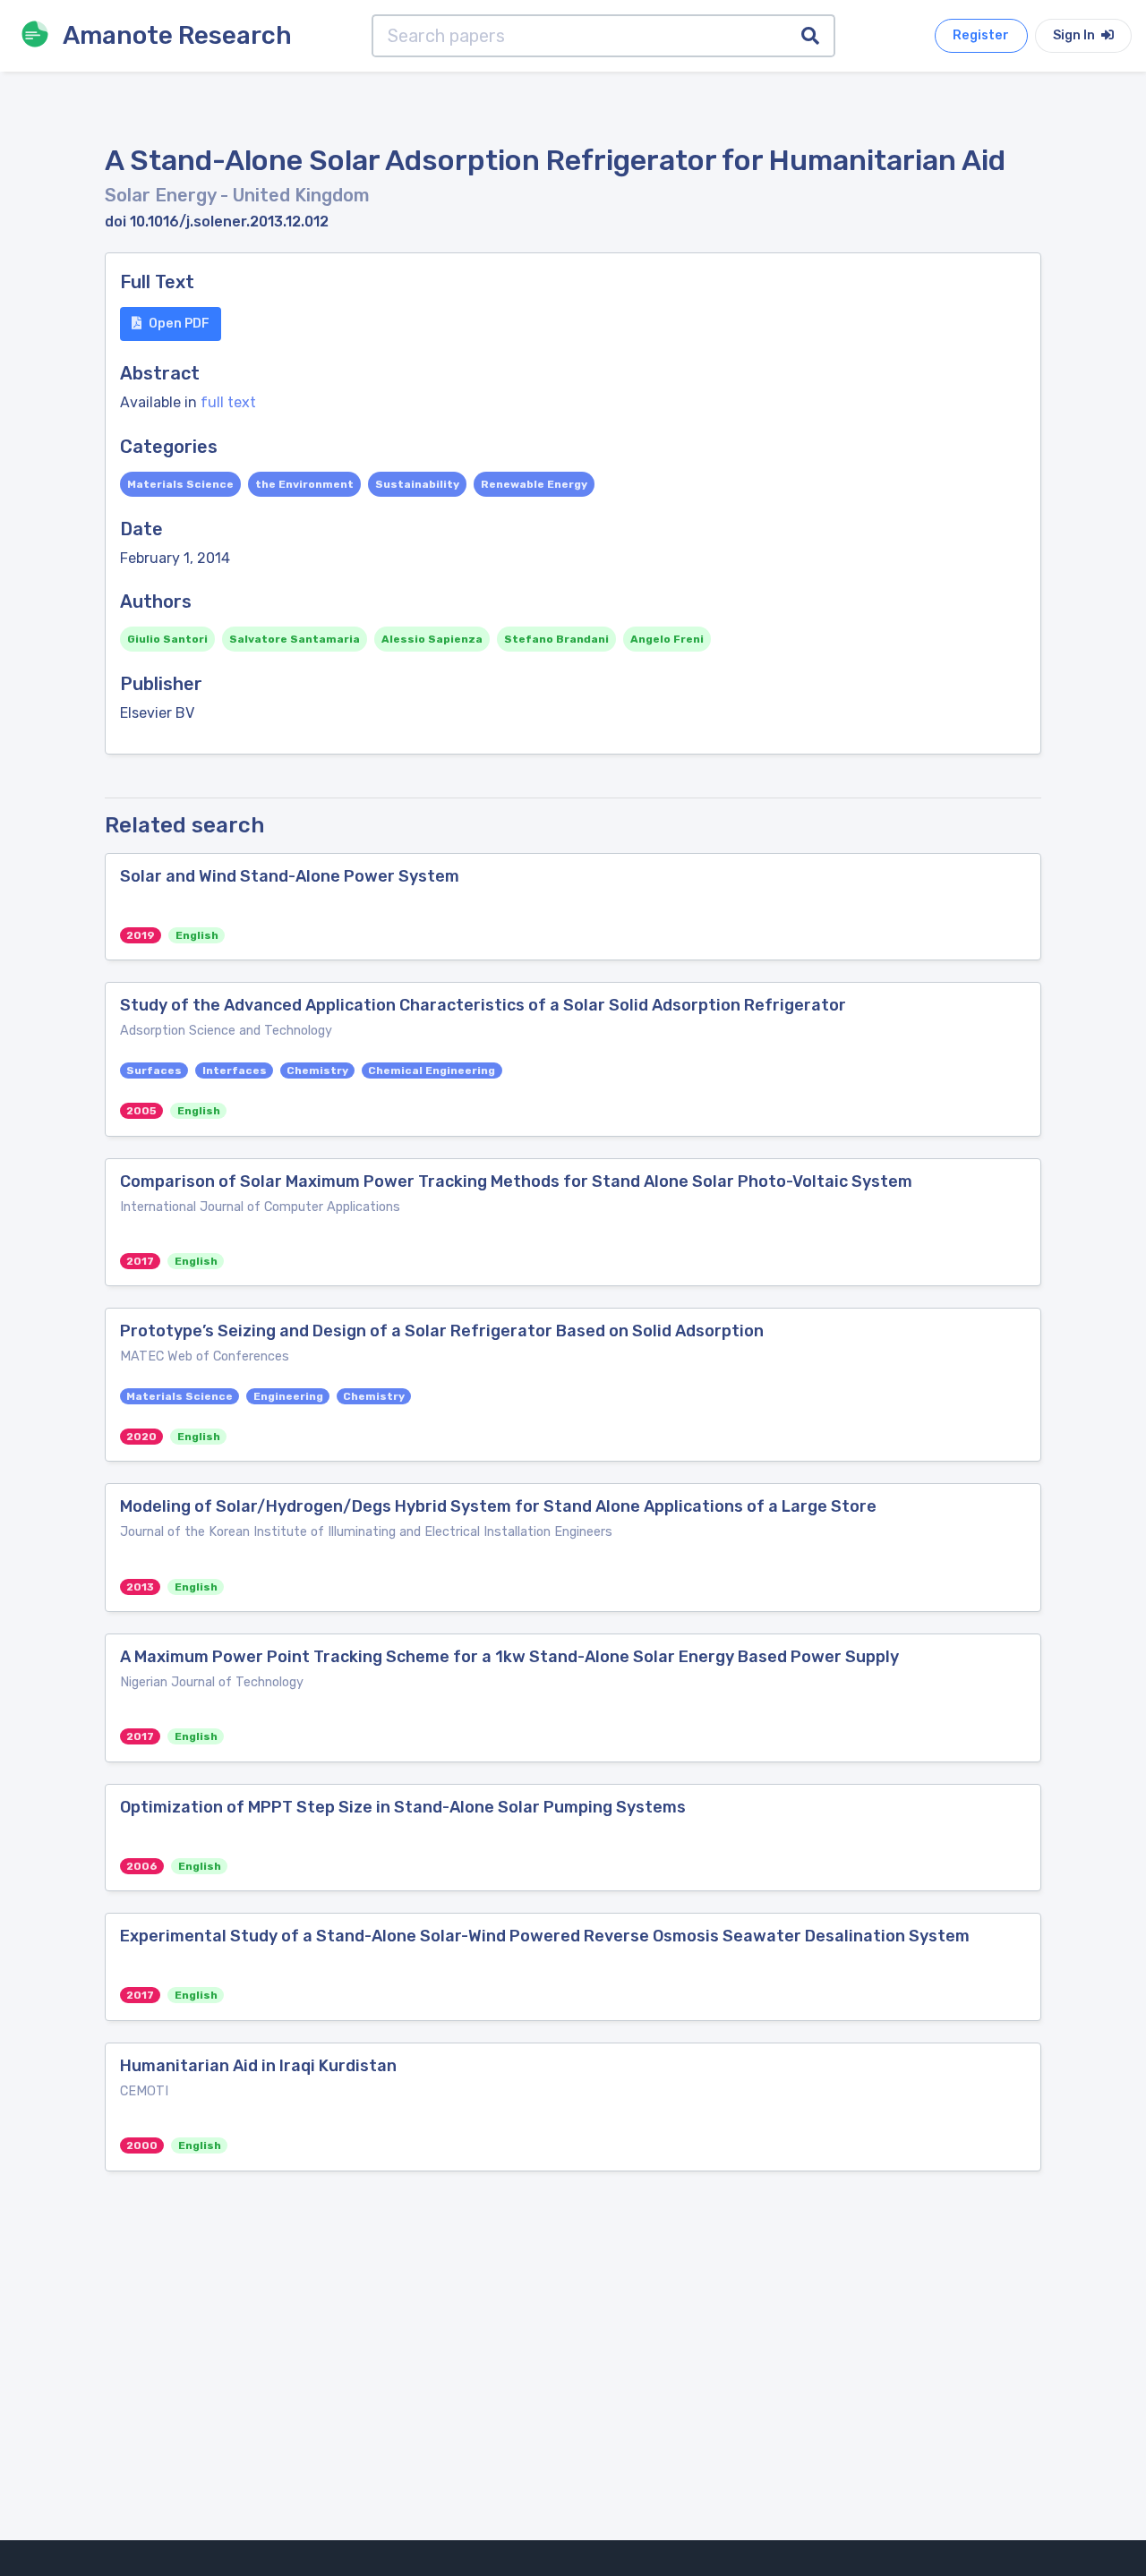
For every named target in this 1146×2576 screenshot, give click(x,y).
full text (228, 402)
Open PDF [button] (179, 324)
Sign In (1075, 35)
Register (981, 35)
